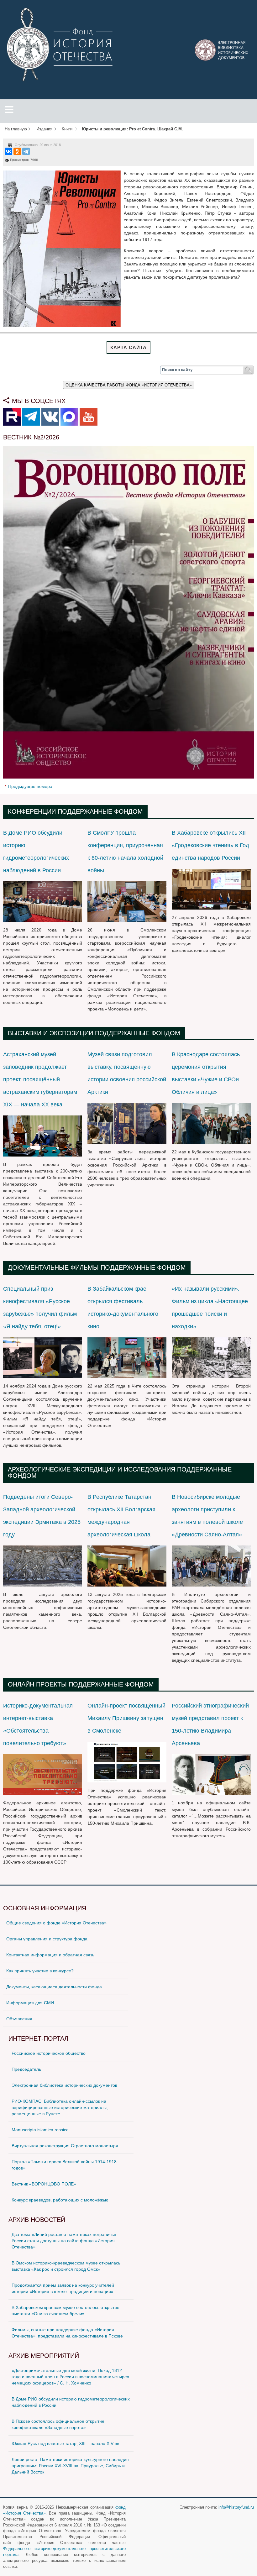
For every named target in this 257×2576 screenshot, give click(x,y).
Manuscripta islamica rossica (40, 2130)
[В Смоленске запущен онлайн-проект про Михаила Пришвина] (127, 1761)
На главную (16, 129)
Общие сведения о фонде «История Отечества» (56, 1923)
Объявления (19, 2019)
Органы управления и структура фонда (47, 1939)
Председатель (26, 2069)
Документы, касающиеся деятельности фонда (54, 1987)
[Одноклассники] (17, 151)
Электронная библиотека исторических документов (64, 2085)
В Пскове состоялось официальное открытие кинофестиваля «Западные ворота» (58, 2424)
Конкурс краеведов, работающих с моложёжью (60, 2200)
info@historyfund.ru (236, 2507)
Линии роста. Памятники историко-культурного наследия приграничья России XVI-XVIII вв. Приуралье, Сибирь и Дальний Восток (70, 2466)
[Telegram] (26, 151)
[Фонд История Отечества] (61, 44)
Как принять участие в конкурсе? (40, 1971)
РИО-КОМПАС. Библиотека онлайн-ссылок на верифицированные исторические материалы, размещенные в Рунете (60, 2107)
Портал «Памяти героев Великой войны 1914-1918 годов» (64, 2165)
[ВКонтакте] (8, 151)
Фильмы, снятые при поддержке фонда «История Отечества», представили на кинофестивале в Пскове (67, 2333)
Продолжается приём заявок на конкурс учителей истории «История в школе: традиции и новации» (63, 2288)
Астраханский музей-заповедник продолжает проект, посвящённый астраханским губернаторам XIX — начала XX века (40, 1079)
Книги (67, 129)
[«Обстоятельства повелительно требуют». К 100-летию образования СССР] (43, 1774)
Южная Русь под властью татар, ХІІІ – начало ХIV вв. (66, 2443)
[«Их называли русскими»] (211, 1357)
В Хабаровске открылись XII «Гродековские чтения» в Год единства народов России (210, 845)
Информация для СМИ (30, 2003)
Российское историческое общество (49, 2053)
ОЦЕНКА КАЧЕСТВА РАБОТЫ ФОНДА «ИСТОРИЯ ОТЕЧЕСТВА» (129, 385)
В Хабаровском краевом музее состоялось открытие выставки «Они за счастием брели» (66, 2311)
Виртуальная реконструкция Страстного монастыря (65, 2146)
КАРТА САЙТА (128, 347)
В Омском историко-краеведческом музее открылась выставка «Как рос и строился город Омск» (66, 2266)
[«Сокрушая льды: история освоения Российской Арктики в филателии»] (127, 1123)
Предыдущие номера (30, 786)
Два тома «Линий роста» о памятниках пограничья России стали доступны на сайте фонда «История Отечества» (64, 2241)
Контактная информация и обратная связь (50, 1955)
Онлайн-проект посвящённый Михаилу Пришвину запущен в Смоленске (126, 1718)
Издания (44, 129)
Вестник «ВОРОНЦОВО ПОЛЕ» (44, 2184)
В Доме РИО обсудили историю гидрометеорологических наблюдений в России (71, 2402)
